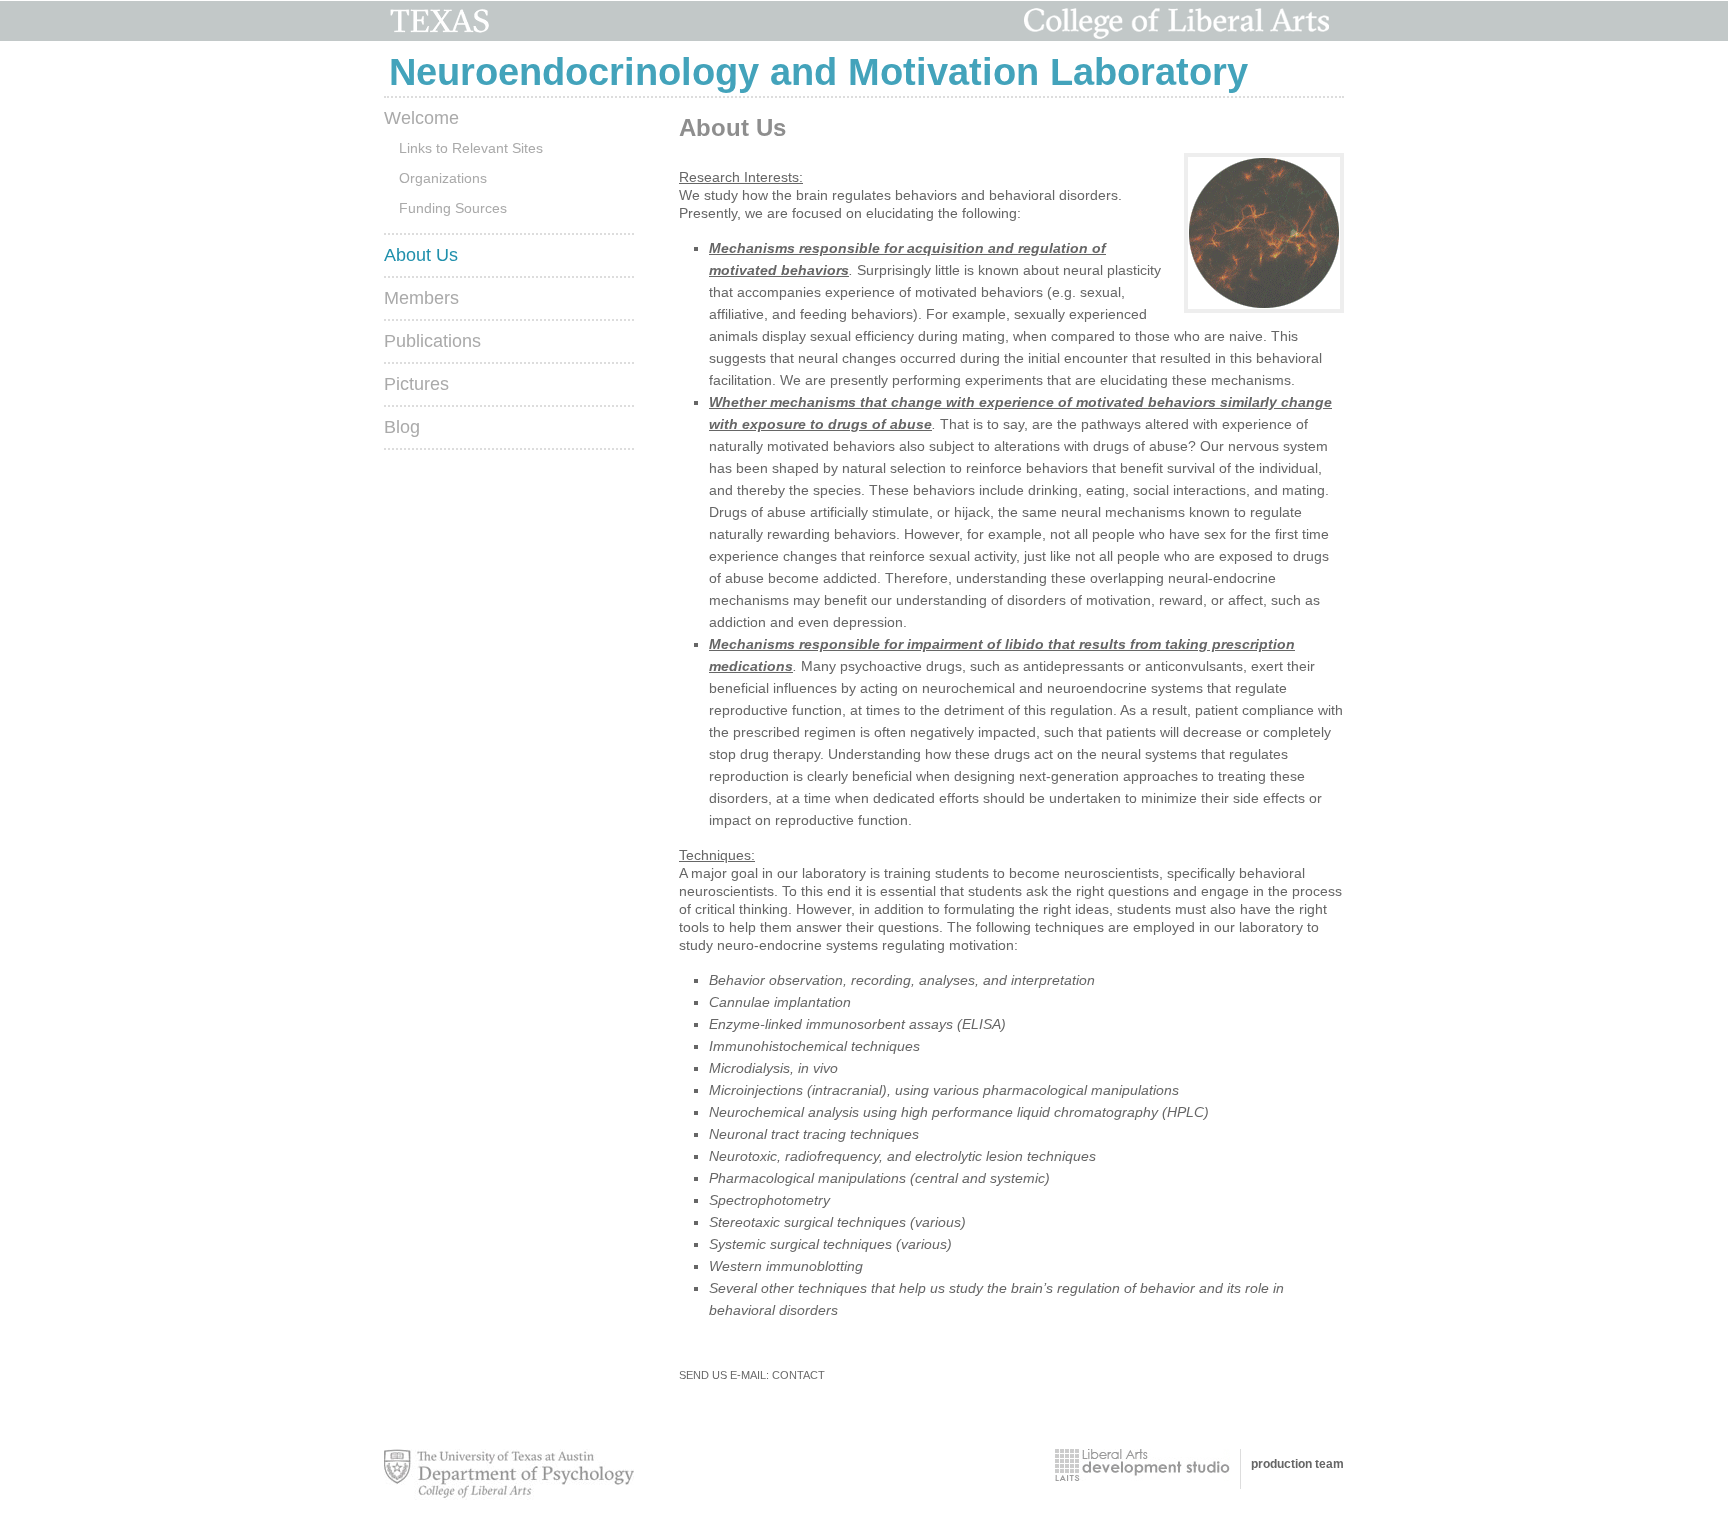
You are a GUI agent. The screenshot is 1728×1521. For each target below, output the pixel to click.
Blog (402, 427)
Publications (432, 341)
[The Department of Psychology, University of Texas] (509, 1474)
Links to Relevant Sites (471, 148)
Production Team (1297, 1464)
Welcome (421, 118)
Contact (798, 1375)
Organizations (443, 178)
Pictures (416, 384)
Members (421, 298)
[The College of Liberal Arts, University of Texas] (1142, 1465)
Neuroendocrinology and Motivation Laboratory (818, 72)
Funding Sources (453, 208)
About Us (421, 255)
